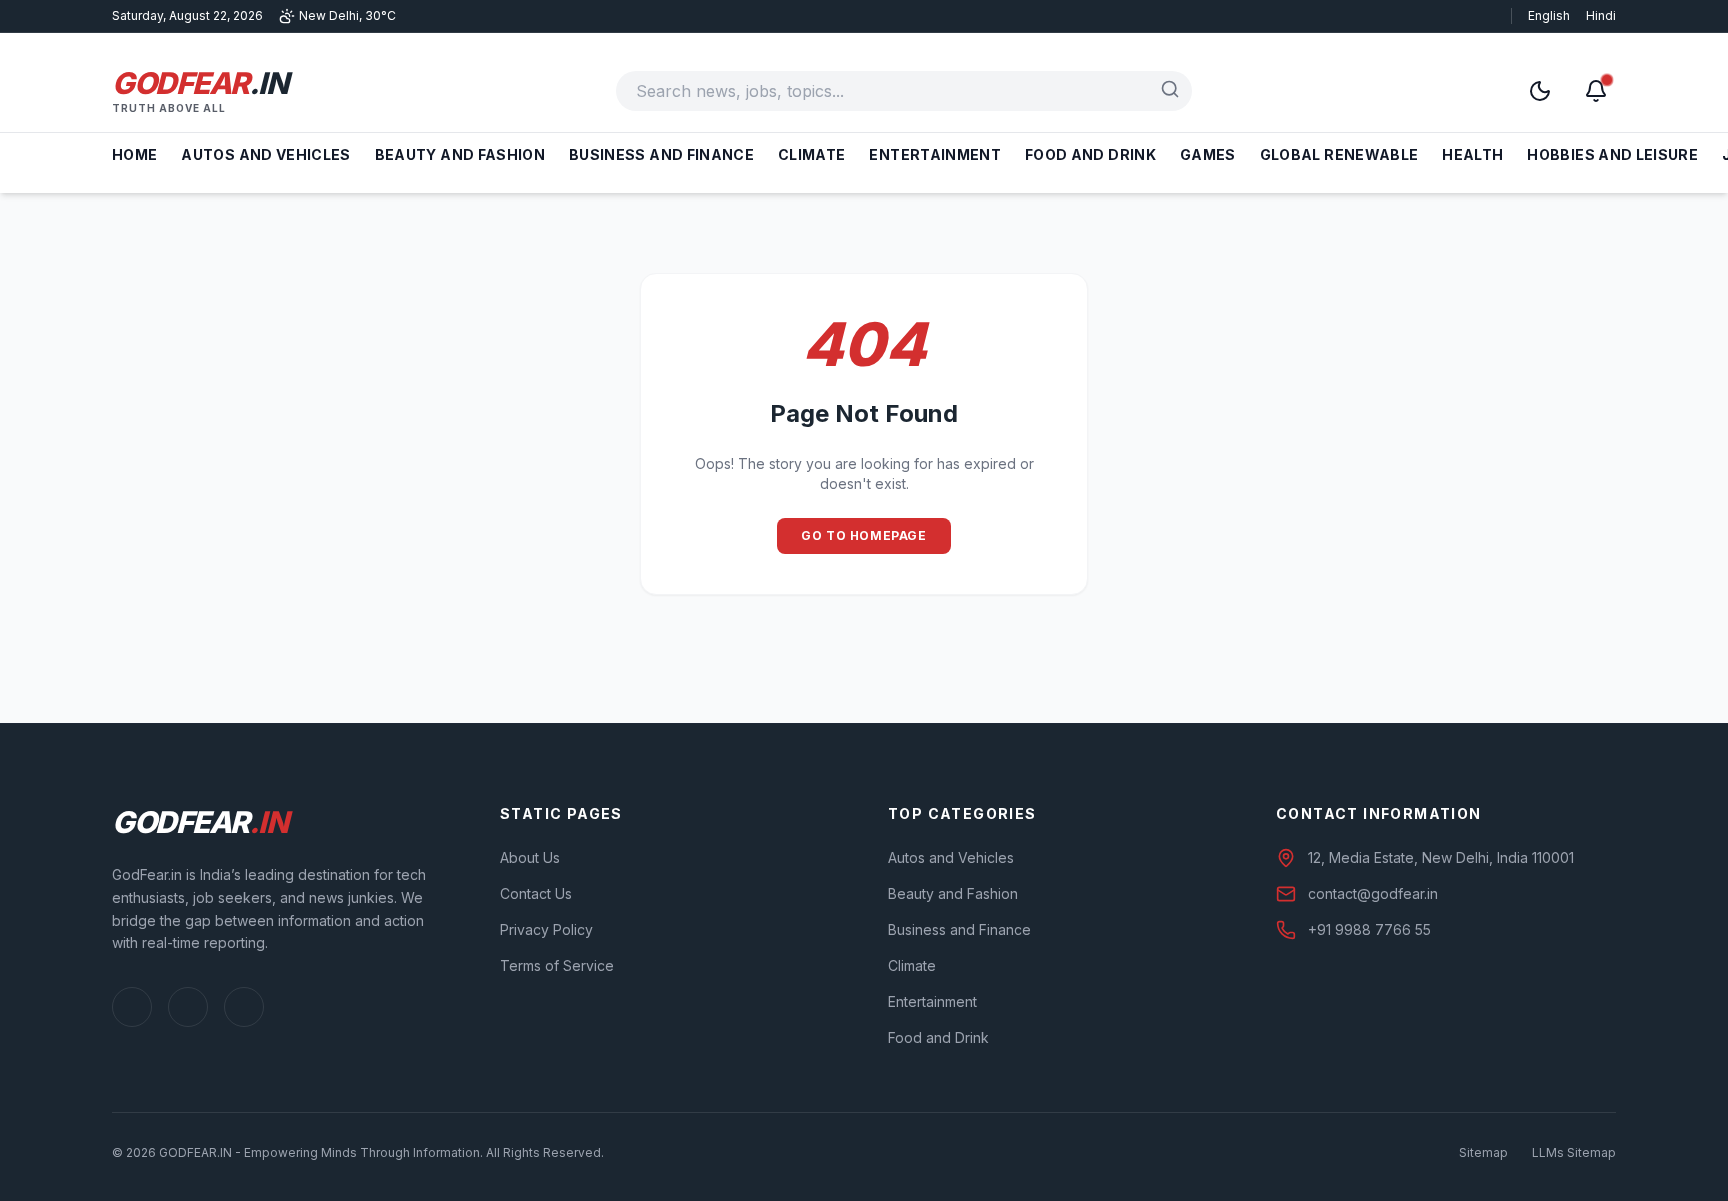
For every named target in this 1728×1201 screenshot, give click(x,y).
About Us (530, 857)
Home (134, 154)
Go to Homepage (863, 535)
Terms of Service (557, 965)
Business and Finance (661, 154)
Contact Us (536, 893)
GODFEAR (199, 83)
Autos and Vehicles (265, 154)
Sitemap (1483, 1152)
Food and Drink (1090, 154)
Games (1208, 154)
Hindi (1601, 15)
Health (1472, 154)
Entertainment (935, 154)
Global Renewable (1339, 154)
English (1549, 15)
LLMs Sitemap (1574, 1152)
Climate (811, 154)
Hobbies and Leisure (1612, 154)
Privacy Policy (546, 929)
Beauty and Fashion (460, 154)
